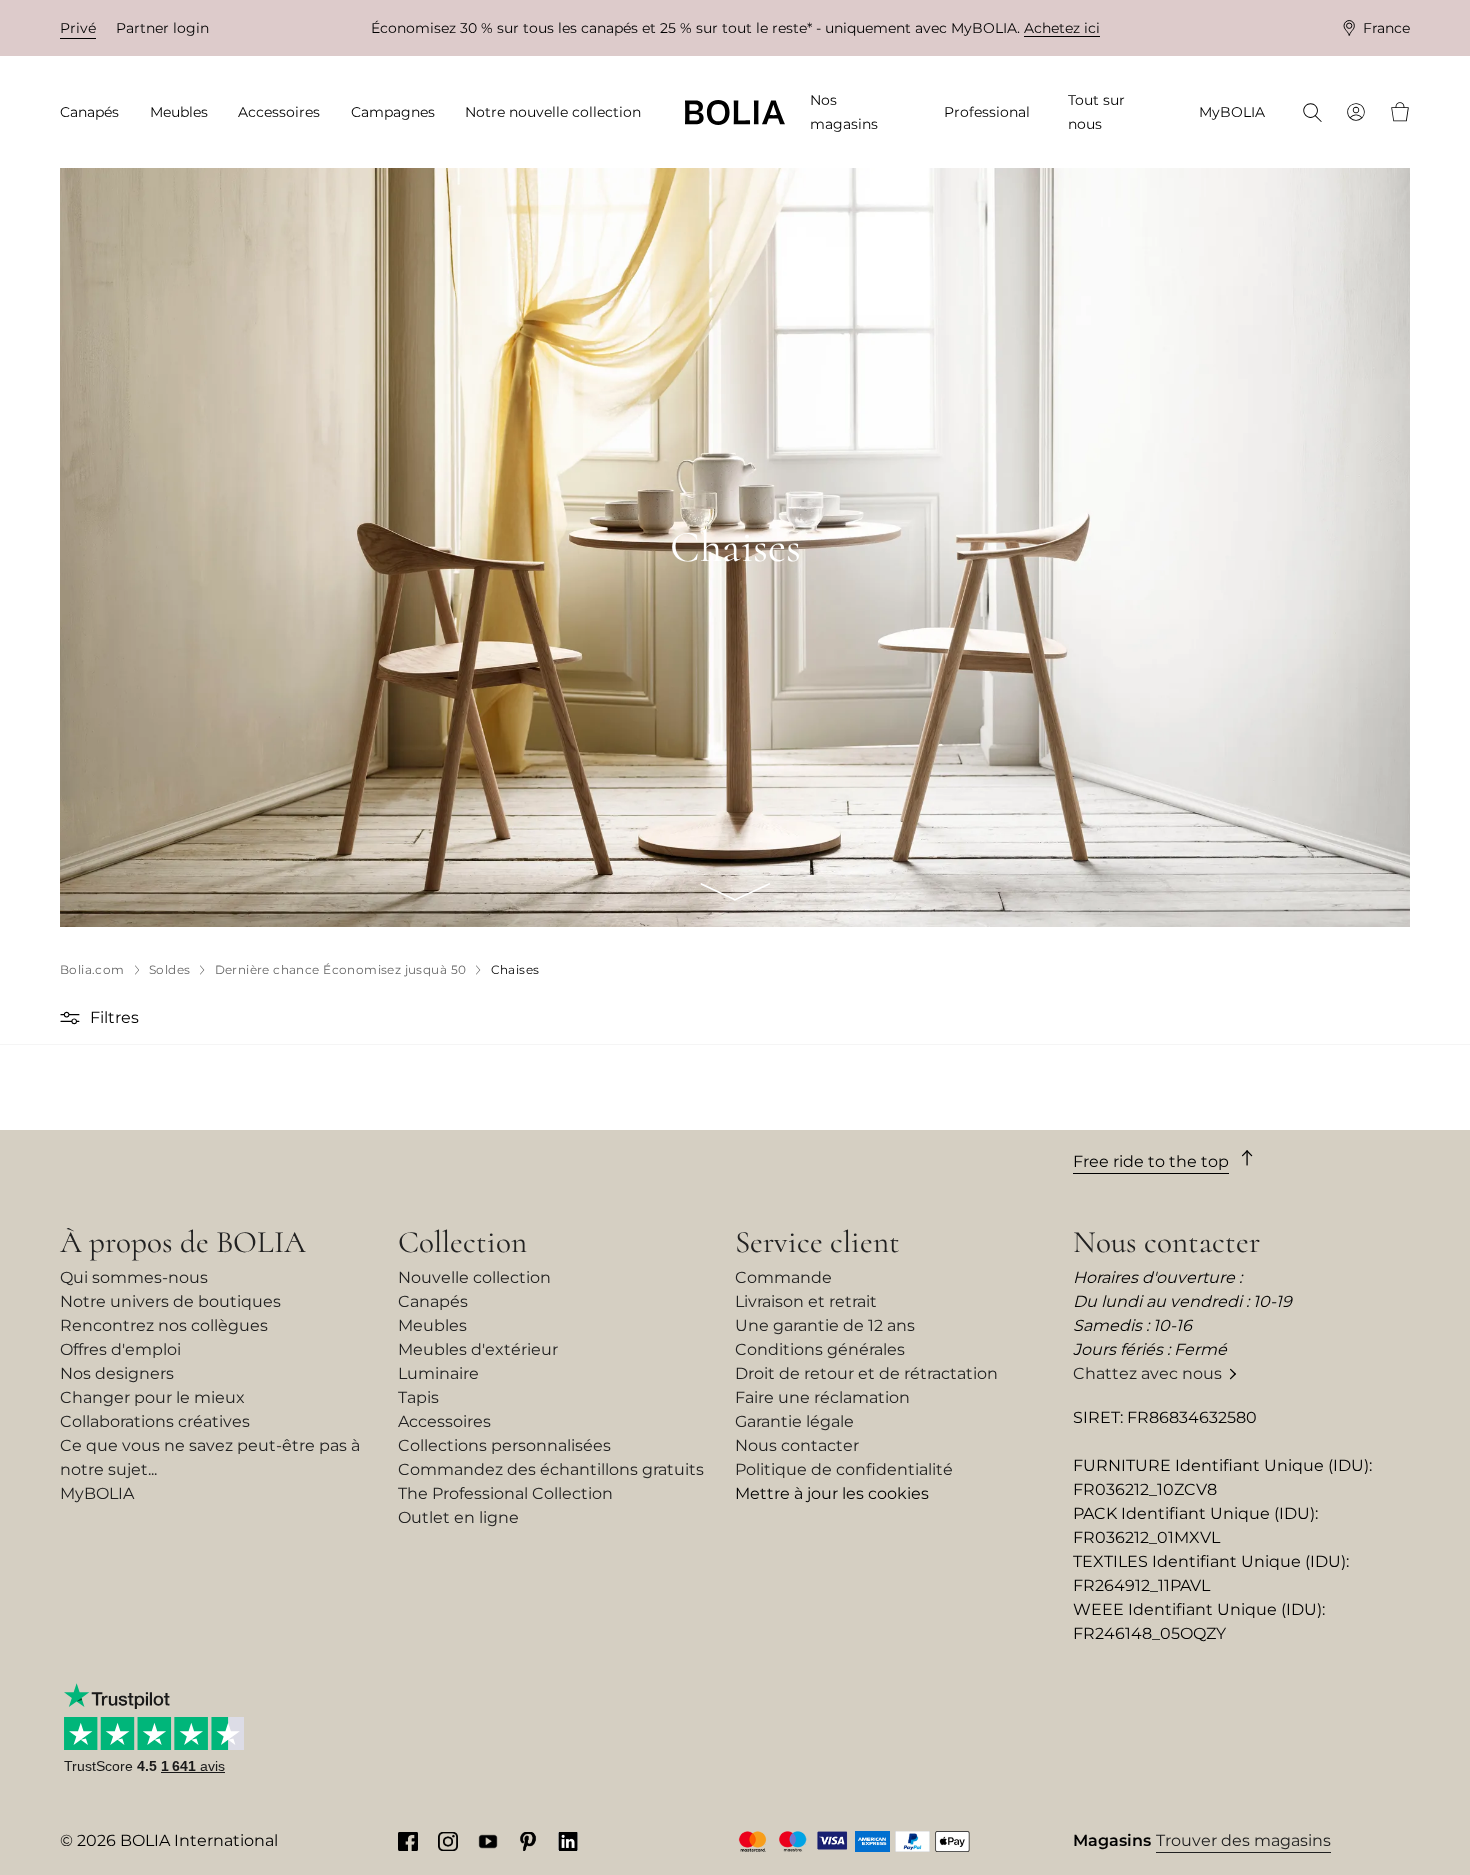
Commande (783, 1277)
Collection (462, 1242)
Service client (817, 1242)
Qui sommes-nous (134, 1277)
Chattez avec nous (1147, 1373)
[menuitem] (96, 112)
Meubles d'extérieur (478, 1349)
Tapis (418, 1397)
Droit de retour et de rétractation (866, 1373)
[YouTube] (488, 1841)
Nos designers (117, 1373)
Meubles (432, 1325)
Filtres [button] (114, 1017)
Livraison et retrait (806, 1301)
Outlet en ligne (458, 1517)
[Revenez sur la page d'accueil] (735, 112)
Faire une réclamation (822, 1397)
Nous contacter (797, 1445)
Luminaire (438, 1373)
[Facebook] (408, 1841)
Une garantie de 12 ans (825, 1325)
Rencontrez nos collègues (164, 1325)
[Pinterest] (528, 1841)
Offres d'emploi (120, 1349)
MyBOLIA (97, 1493)
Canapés (433, 1301)
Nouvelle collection (474, 1277)
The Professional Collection (505, 1493)
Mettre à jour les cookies (832, 1493)
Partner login (162, 28)
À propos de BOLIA (183, 1242)
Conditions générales (820, 1349)
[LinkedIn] (568, 1841)
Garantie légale (794, 1421)
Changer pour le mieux (152, 1397)
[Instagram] (448, 1841)
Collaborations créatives (155, 1421)
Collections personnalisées (504, 1445)
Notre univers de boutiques (170, 1301)
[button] (72, 1018)
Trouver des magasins (1243, 1840)
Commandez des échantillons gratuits (551, 1469)
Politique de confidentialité (844, 1469)
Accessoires (444, 1421)
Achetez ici (1062, 28)
